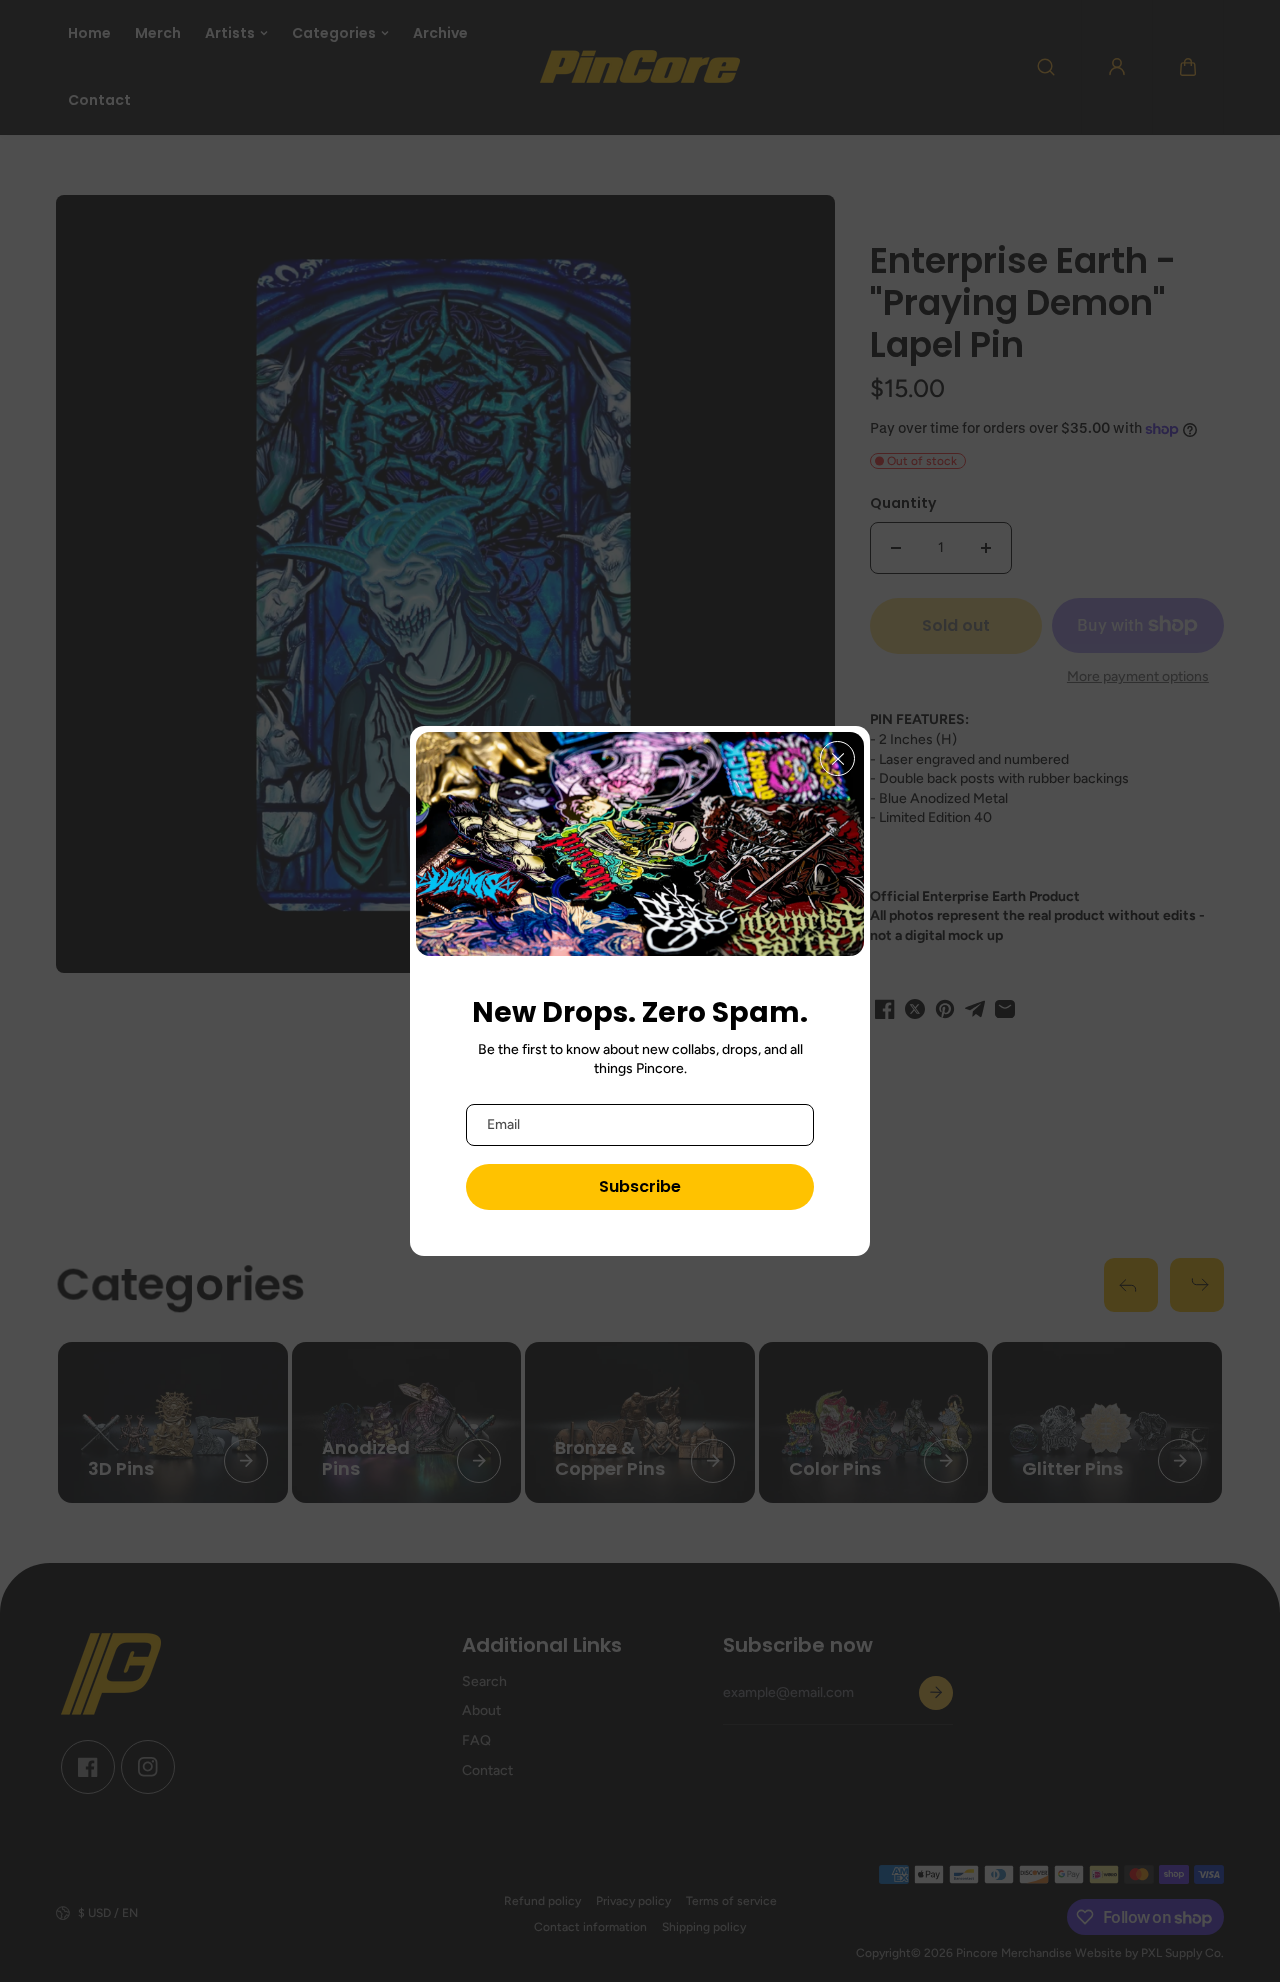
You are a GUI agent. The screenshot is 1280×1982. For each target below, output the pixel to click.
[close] (837, 758)
